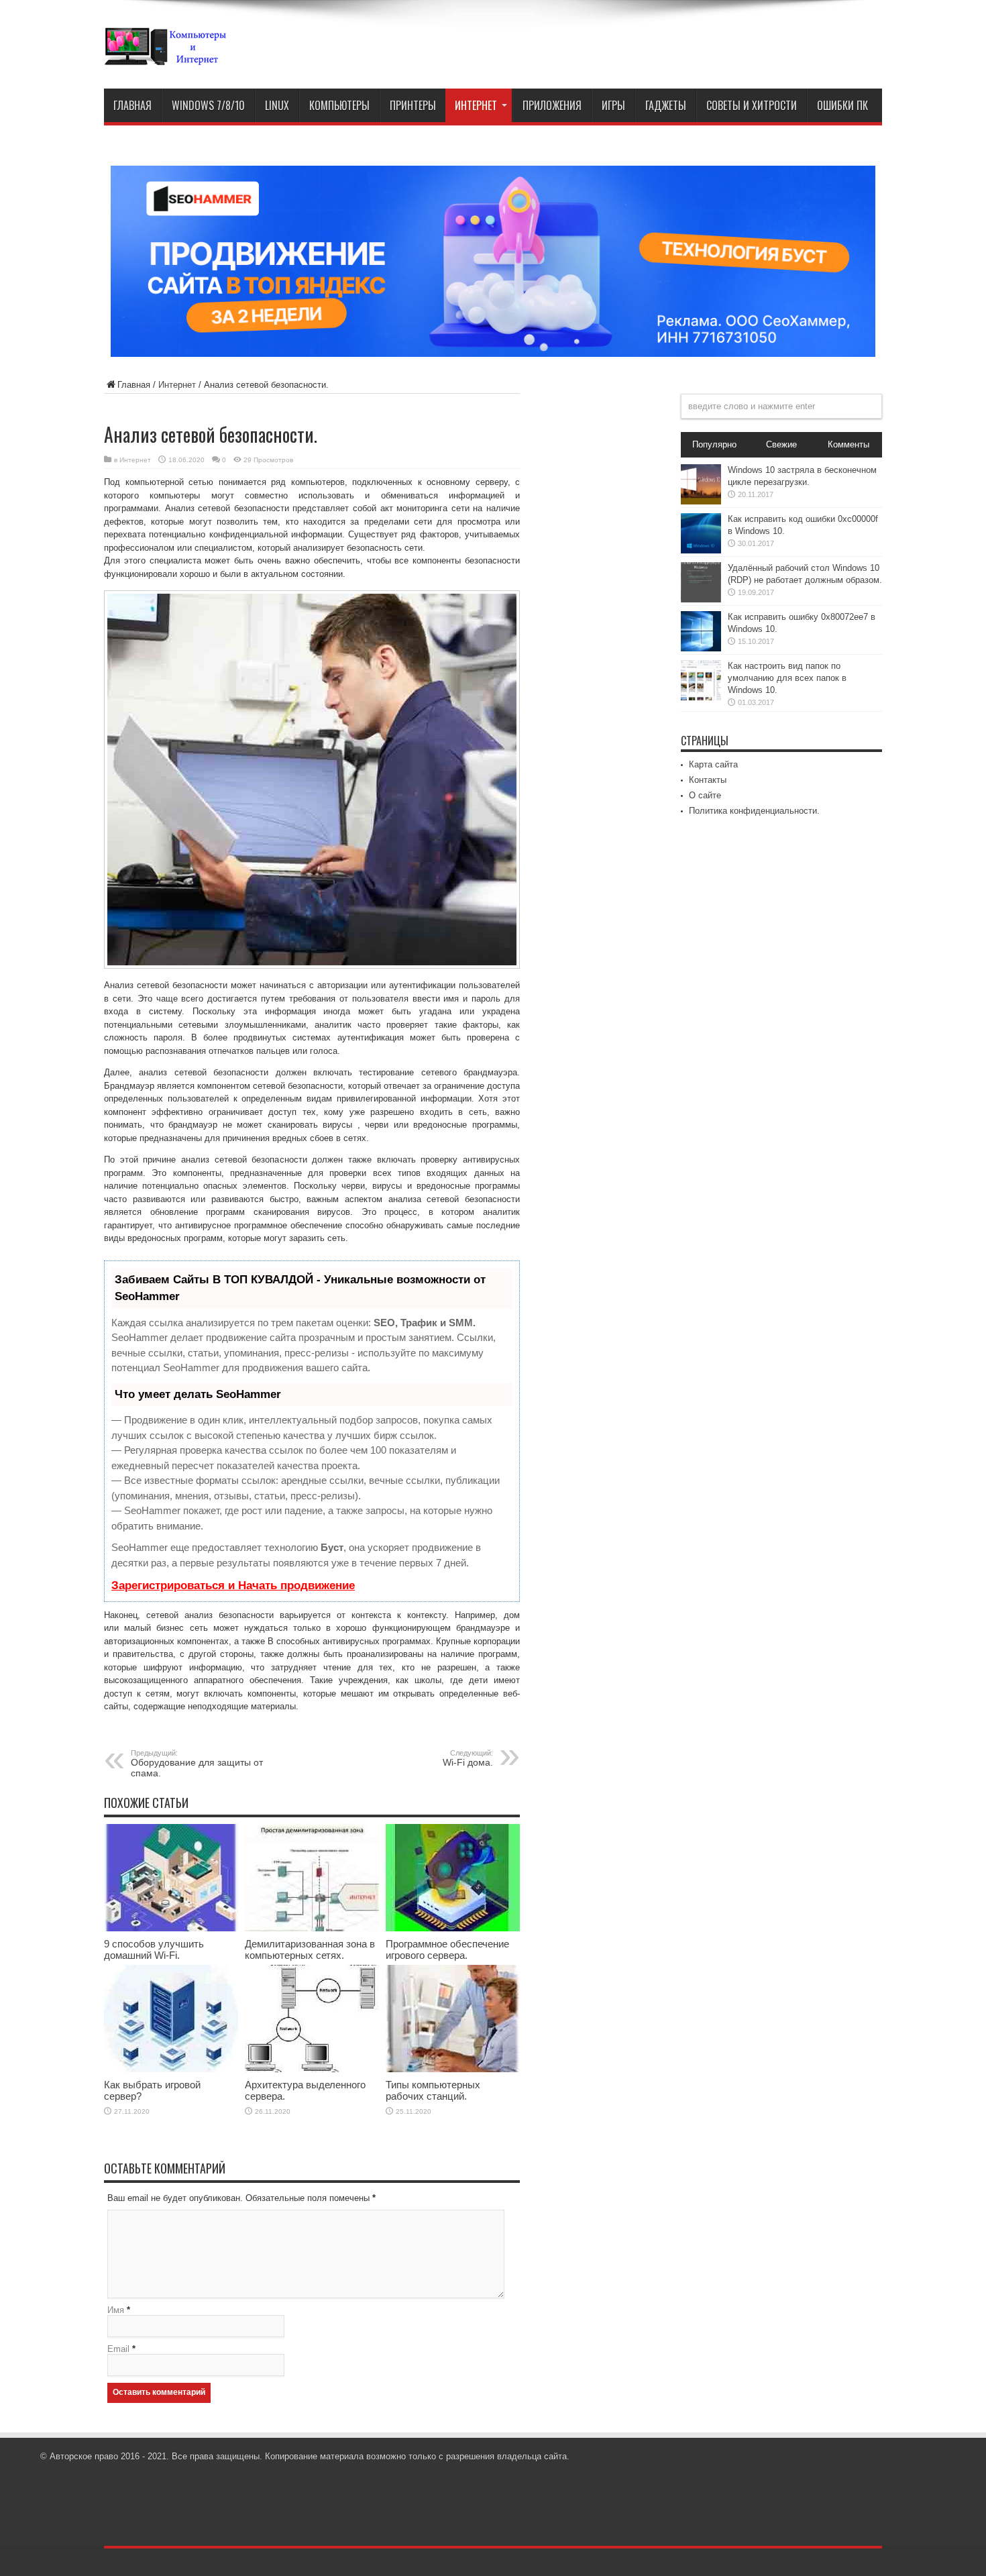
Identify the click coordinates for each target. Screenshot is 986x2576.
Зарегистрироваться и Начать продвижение (233, 1586)
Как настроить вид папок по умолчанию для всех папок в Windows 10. (787, 678)
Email (118, 2349)
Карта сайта (713, 764)
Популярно (714, 444)
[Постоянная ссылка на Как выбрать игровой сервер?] (171, 2069)
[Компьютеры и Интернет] (165, 55)
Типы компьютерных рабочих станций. (433, 2090)
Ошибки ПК (842, 105)
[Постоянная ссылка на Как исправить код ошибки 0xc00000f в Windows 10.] (701, 550)
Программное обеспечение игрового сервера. (447, 1949)
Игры (613, 105)
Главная (132, 105)
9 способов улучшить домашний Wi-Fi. (154, 1949)
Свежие (781, 444)
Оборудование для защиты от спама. (197, 1764)
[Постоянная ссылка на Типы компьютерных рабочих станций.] (453, 2069)
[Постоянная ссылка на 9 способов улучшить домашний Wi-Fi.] (171, 1928)
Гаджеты (666, 105)
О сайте (705, 795)
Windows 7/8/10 (208, 105)
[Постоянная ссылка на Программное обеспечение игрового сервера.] (453, 1928)
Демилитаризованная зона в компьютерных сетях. (310, 1949)
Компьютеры (339, 105)
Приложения (552, 105)
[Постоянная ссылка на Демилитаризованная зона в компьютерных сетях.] (312, 1928)
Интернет (476, 105)
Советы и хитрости (752, 105)
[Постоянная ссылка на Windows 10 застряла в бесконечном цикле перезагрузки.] (701, 501)
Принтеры (413, 105)
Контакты (708, 780)
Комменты (848, 444)
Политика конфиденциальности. (754, 811)
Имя (116, 2310)
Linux (277, 105)
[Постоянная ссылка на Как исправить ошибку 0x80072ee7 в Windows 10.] (701, 648)
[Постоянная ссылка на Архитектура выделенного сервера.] (312, 2069)
